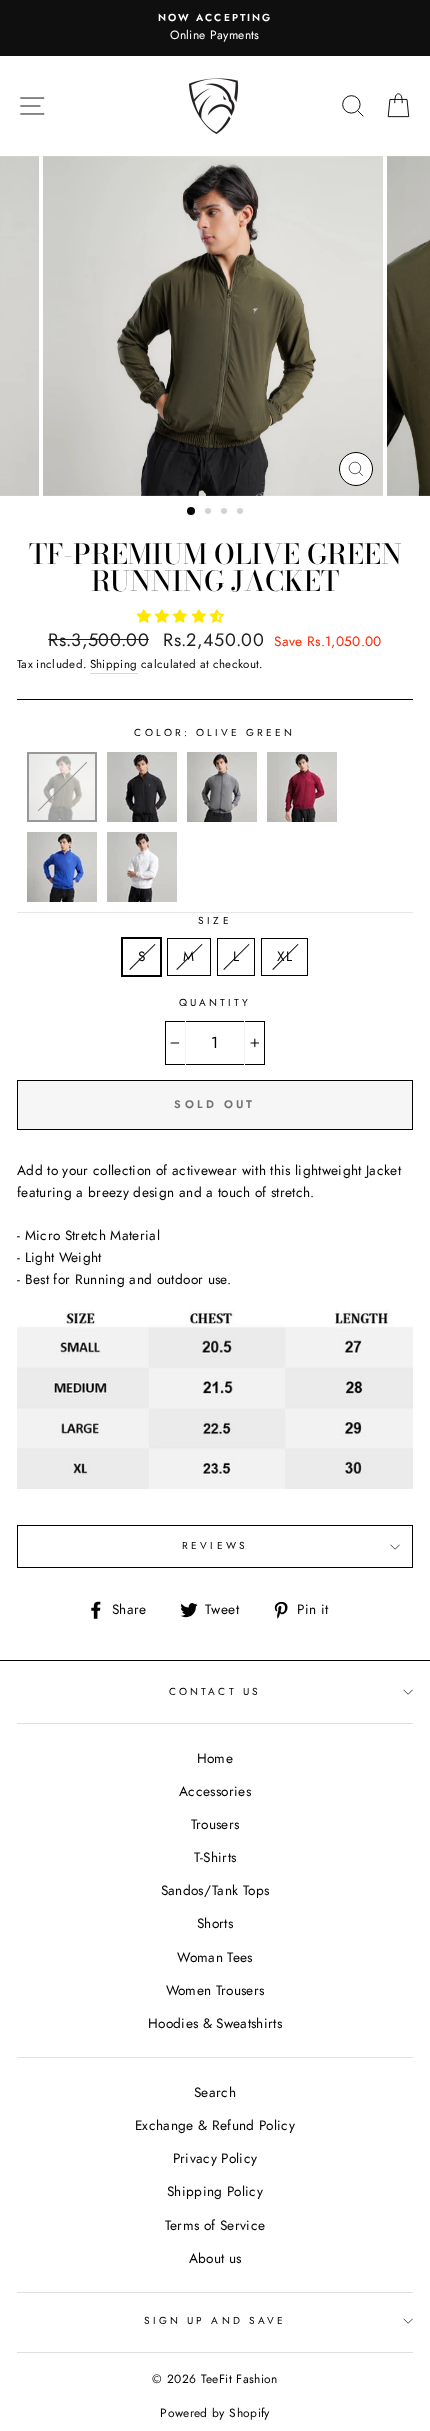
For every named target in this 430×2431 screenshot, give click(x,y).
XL (284, 956)
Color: (214, 732)
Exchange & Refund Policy (215, 2125)
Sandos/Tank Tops (215, 1890)
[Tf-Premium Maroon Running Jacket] (302, 817)
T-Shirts (215, 1857)
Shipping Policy (215, 2191)
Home (215, 1758)
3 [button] (226, 513)
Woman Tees (214, 1957)
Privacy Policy (215, 2158)
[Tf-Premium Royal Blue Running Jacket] (62, 897)
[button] (183, 616)
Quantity (215, 1002)
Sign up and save (215, 2320)
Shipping (114, 664)
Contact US (215, 1691)
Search (215, 2092)
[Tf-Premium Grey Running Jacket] (222, 817)
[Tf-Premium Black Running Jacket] (142, 817)
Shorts (215, 1923)
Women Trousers (215, 1990)
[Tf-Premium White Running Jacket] (142, 897)
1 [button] (192, 512)
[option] (215, 28)
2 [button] (210, 513)
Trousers (215, 1824)
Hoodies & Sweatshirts (215, 2023)
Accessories (215, 1791)
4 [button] (242, 513)
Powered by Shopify (214, 2413)
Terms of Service (215, 2225)
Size (214, 920)
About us (215, 2258)
